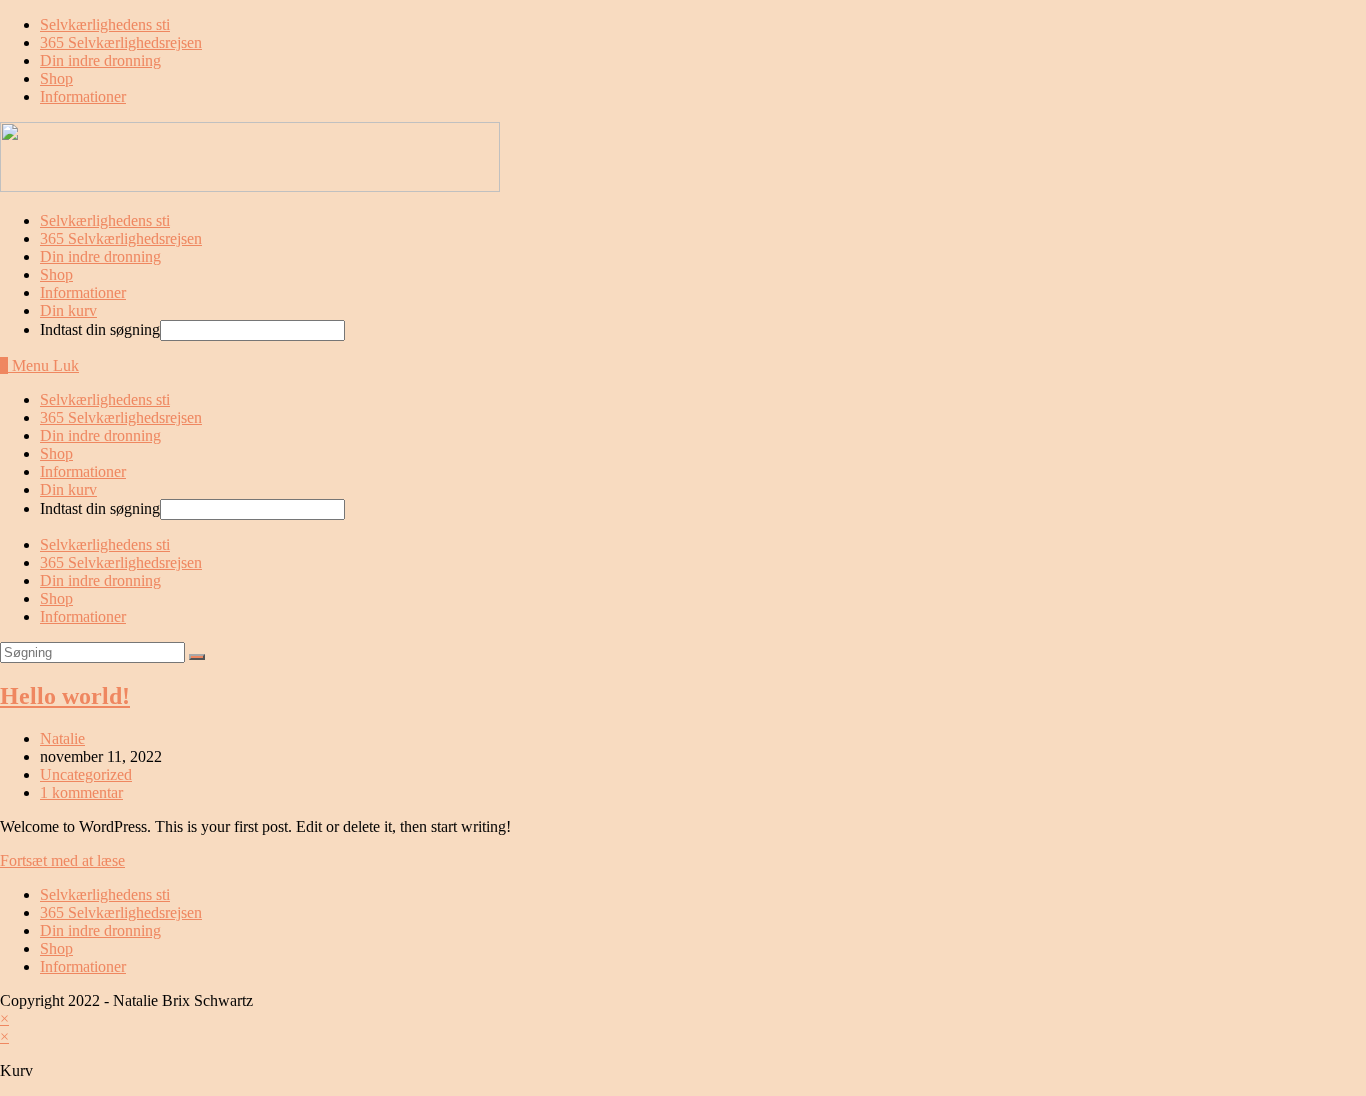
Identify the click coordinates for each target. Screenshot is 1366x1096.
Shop (56, 78)
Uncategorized (86, 774)
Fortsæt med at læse (62, 860)
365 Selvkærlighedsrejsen (121, 42)
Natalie (62, 738)
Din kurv (68, 310)
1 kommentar (81, 792)
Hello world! (65, 696)
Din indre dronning (100, 60)
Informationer (83, 96)
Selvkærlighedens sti (105, 24)
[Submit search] (197, 657)
